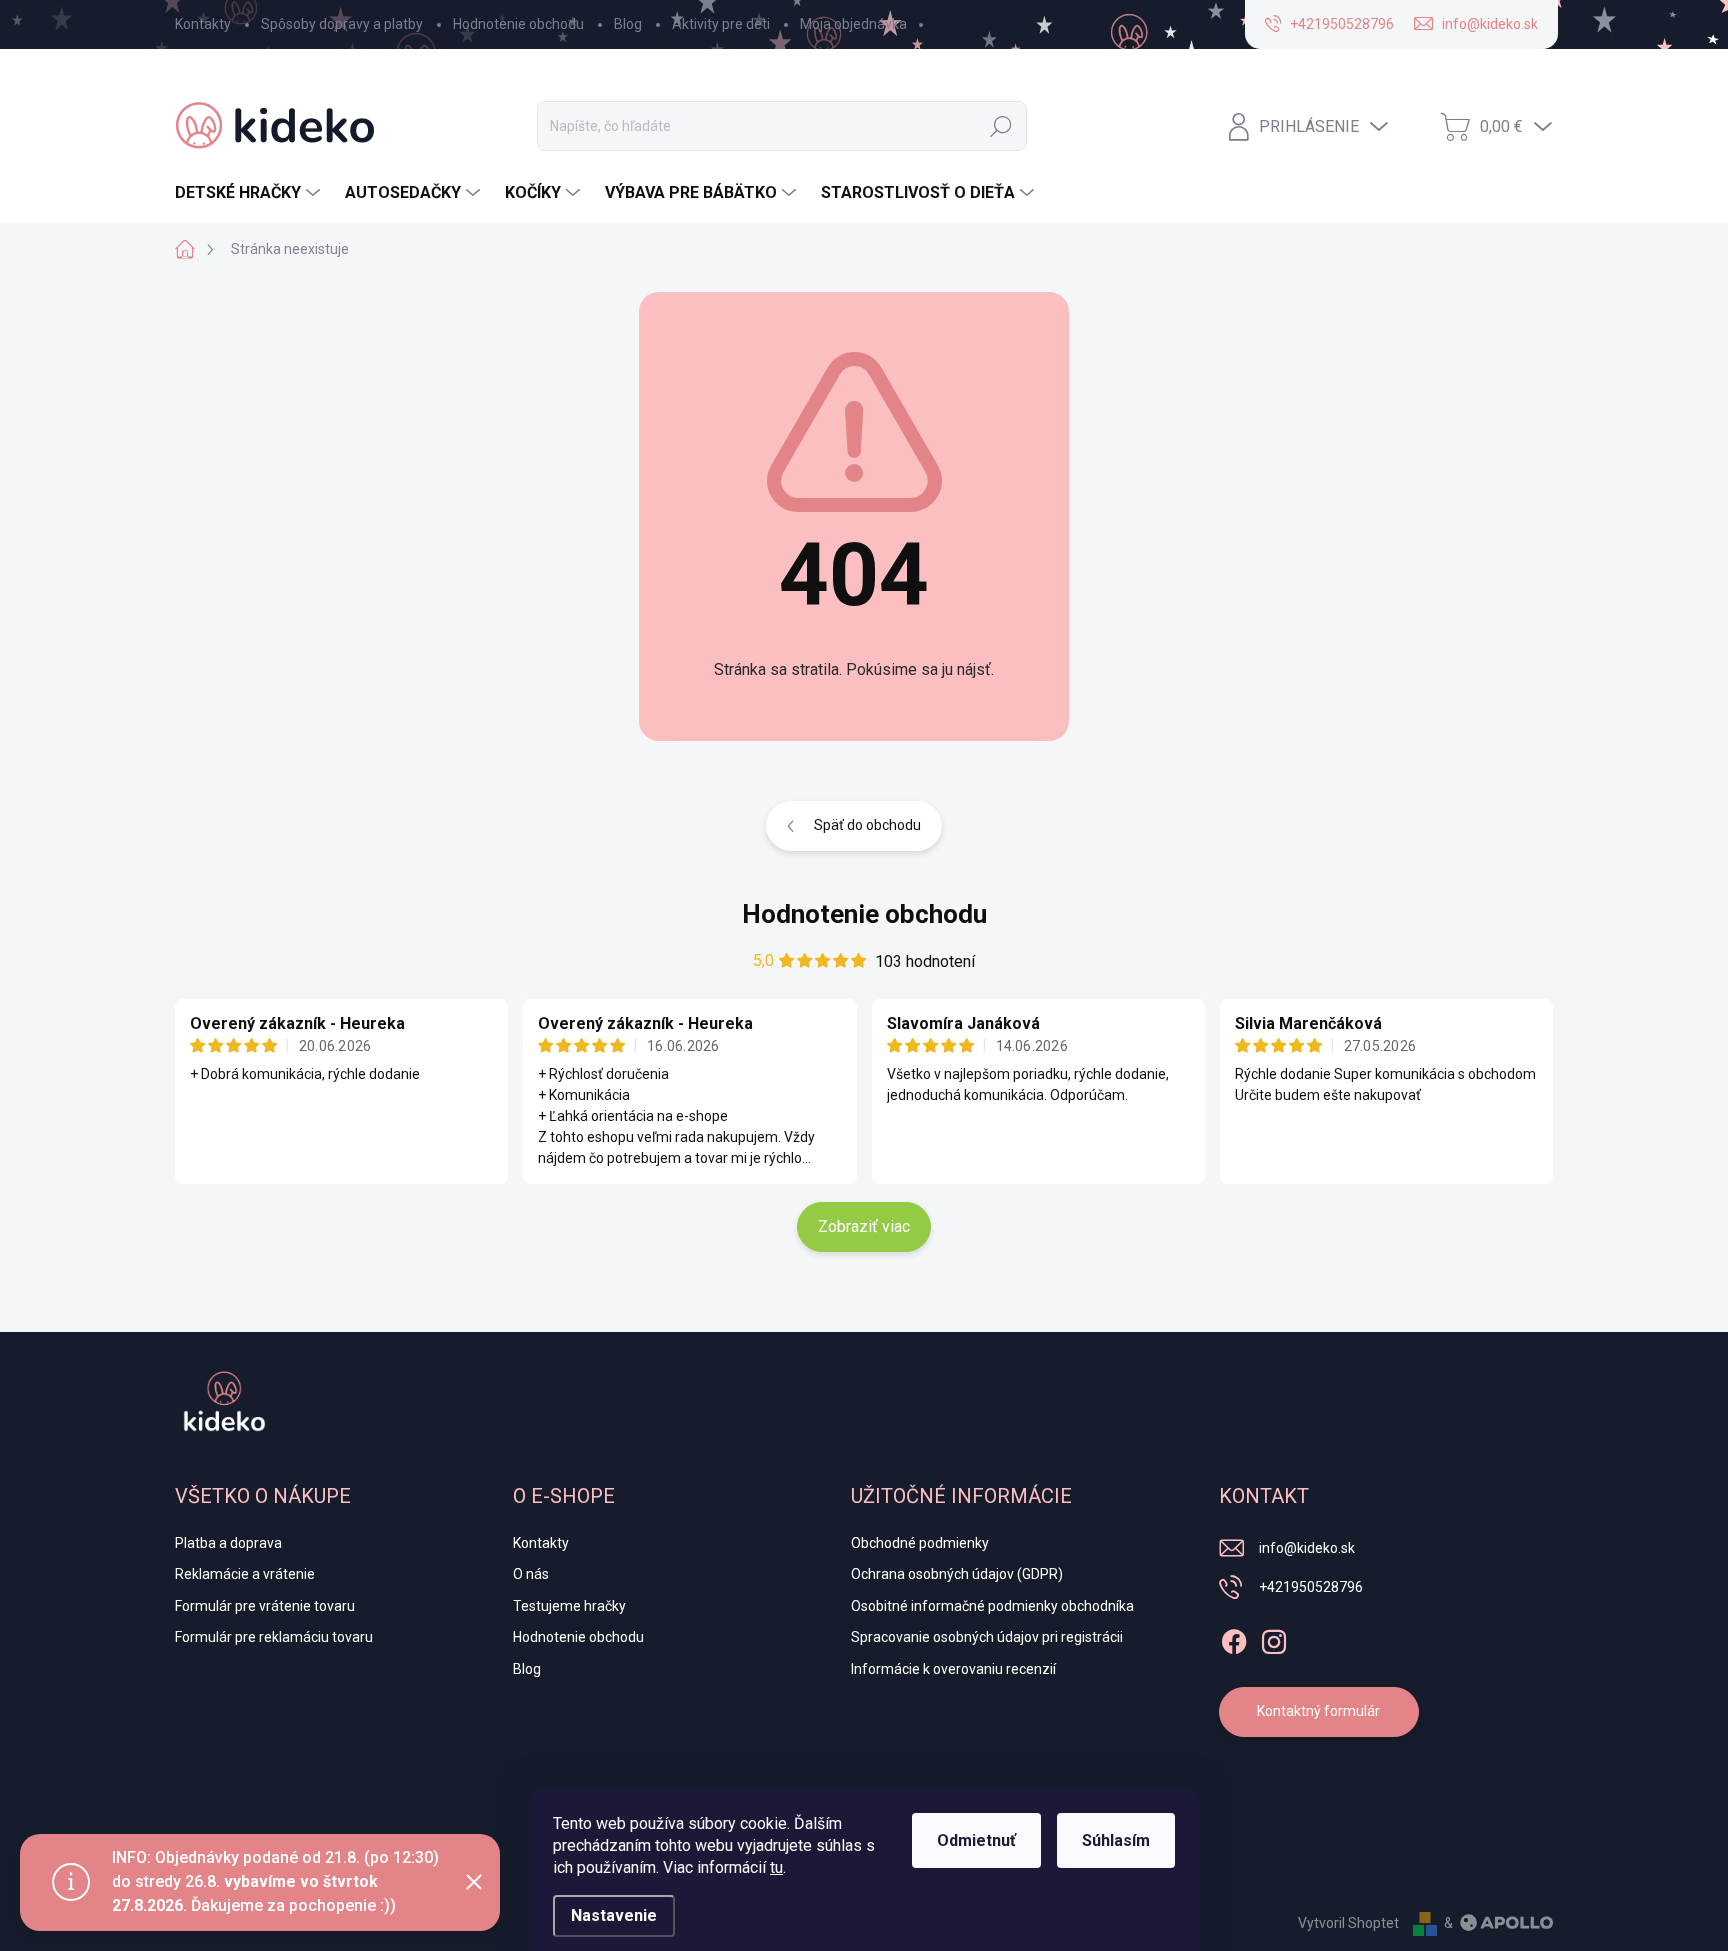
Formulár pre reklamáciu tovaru (274, 1637)
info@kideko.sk (1307, 1548)
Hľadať (1001, 126)
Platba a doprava (228, 1543)
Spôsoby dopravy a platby (342, 24)
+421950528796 (1311, 1587)
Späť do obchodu (867, 825)
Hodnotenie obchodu (518, 24)
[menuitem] (250, 193)
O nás (531, 1574)
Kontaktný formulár (1318, 1711)
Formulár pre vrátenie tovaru (265, 1606)
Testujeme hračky (569, 1606)
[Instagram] (1274, 1638)
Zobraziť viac (864, 1226)
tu (776, 1867)
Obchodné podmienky (920, 1543)
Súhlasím (1116, 1840)
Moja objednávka (853, 24)
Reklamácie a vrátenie (245, 1574)
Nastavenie (614, 1915)
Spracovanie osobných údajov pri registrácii (987, 1637)
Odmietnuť (976, 1840)
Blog (628, 24)
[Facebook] (1234, 1638)
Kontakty (203, 24)
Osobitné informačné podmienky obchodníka (992, 1606)
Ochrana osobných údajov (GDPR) (957, 1574)
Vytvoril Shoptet (1348, 1923)
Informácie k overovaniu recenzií (953, 1669)
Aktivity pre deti (721, 24)
